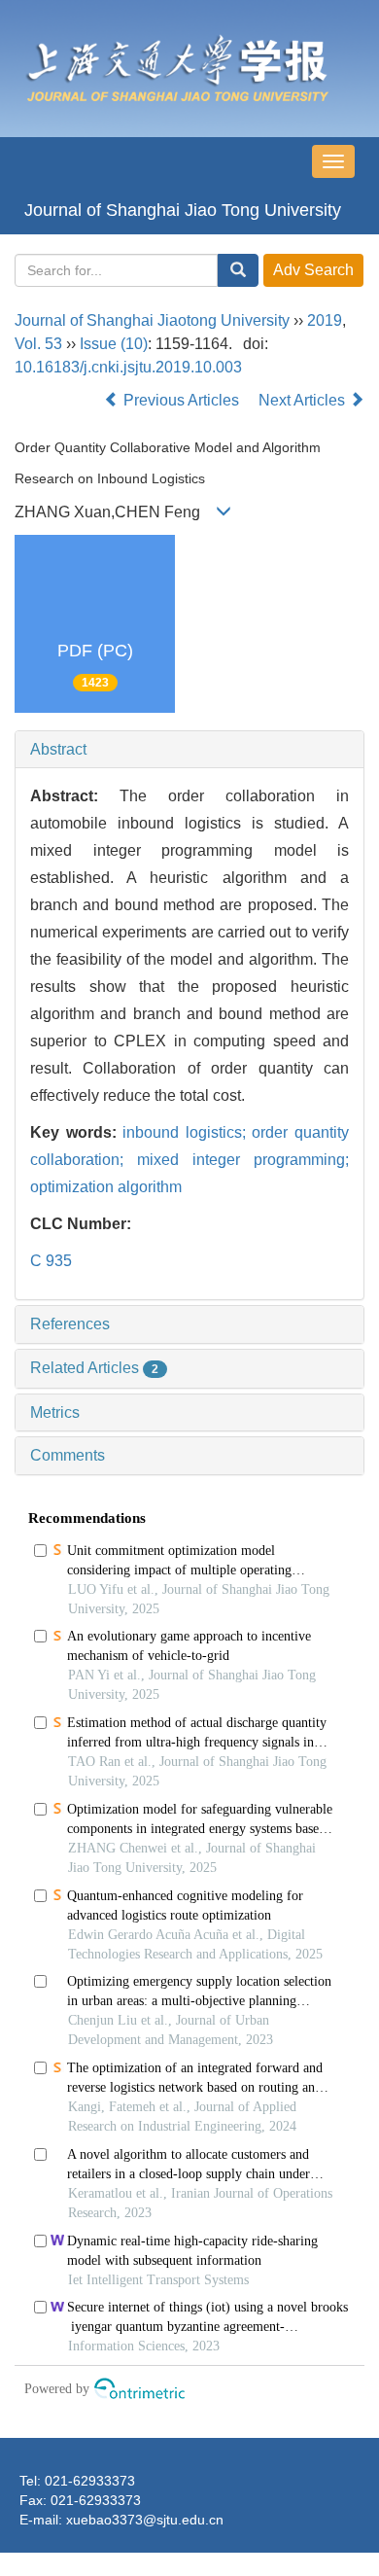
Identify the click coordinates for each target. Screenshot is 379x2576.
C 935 (51, 1261)
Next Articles (304, 400)
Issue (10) (114, 344)
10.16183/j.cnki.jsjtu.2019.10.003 (128, 367)
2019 (325, 320)
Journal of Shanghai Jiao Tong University (183, 210)
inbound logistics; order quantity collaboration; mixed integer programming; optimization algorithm (189, 1160)
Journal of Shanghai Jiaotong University (152, 320)
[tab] (189, 750)
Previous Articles (181, 400)
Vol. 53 (38, 344)
